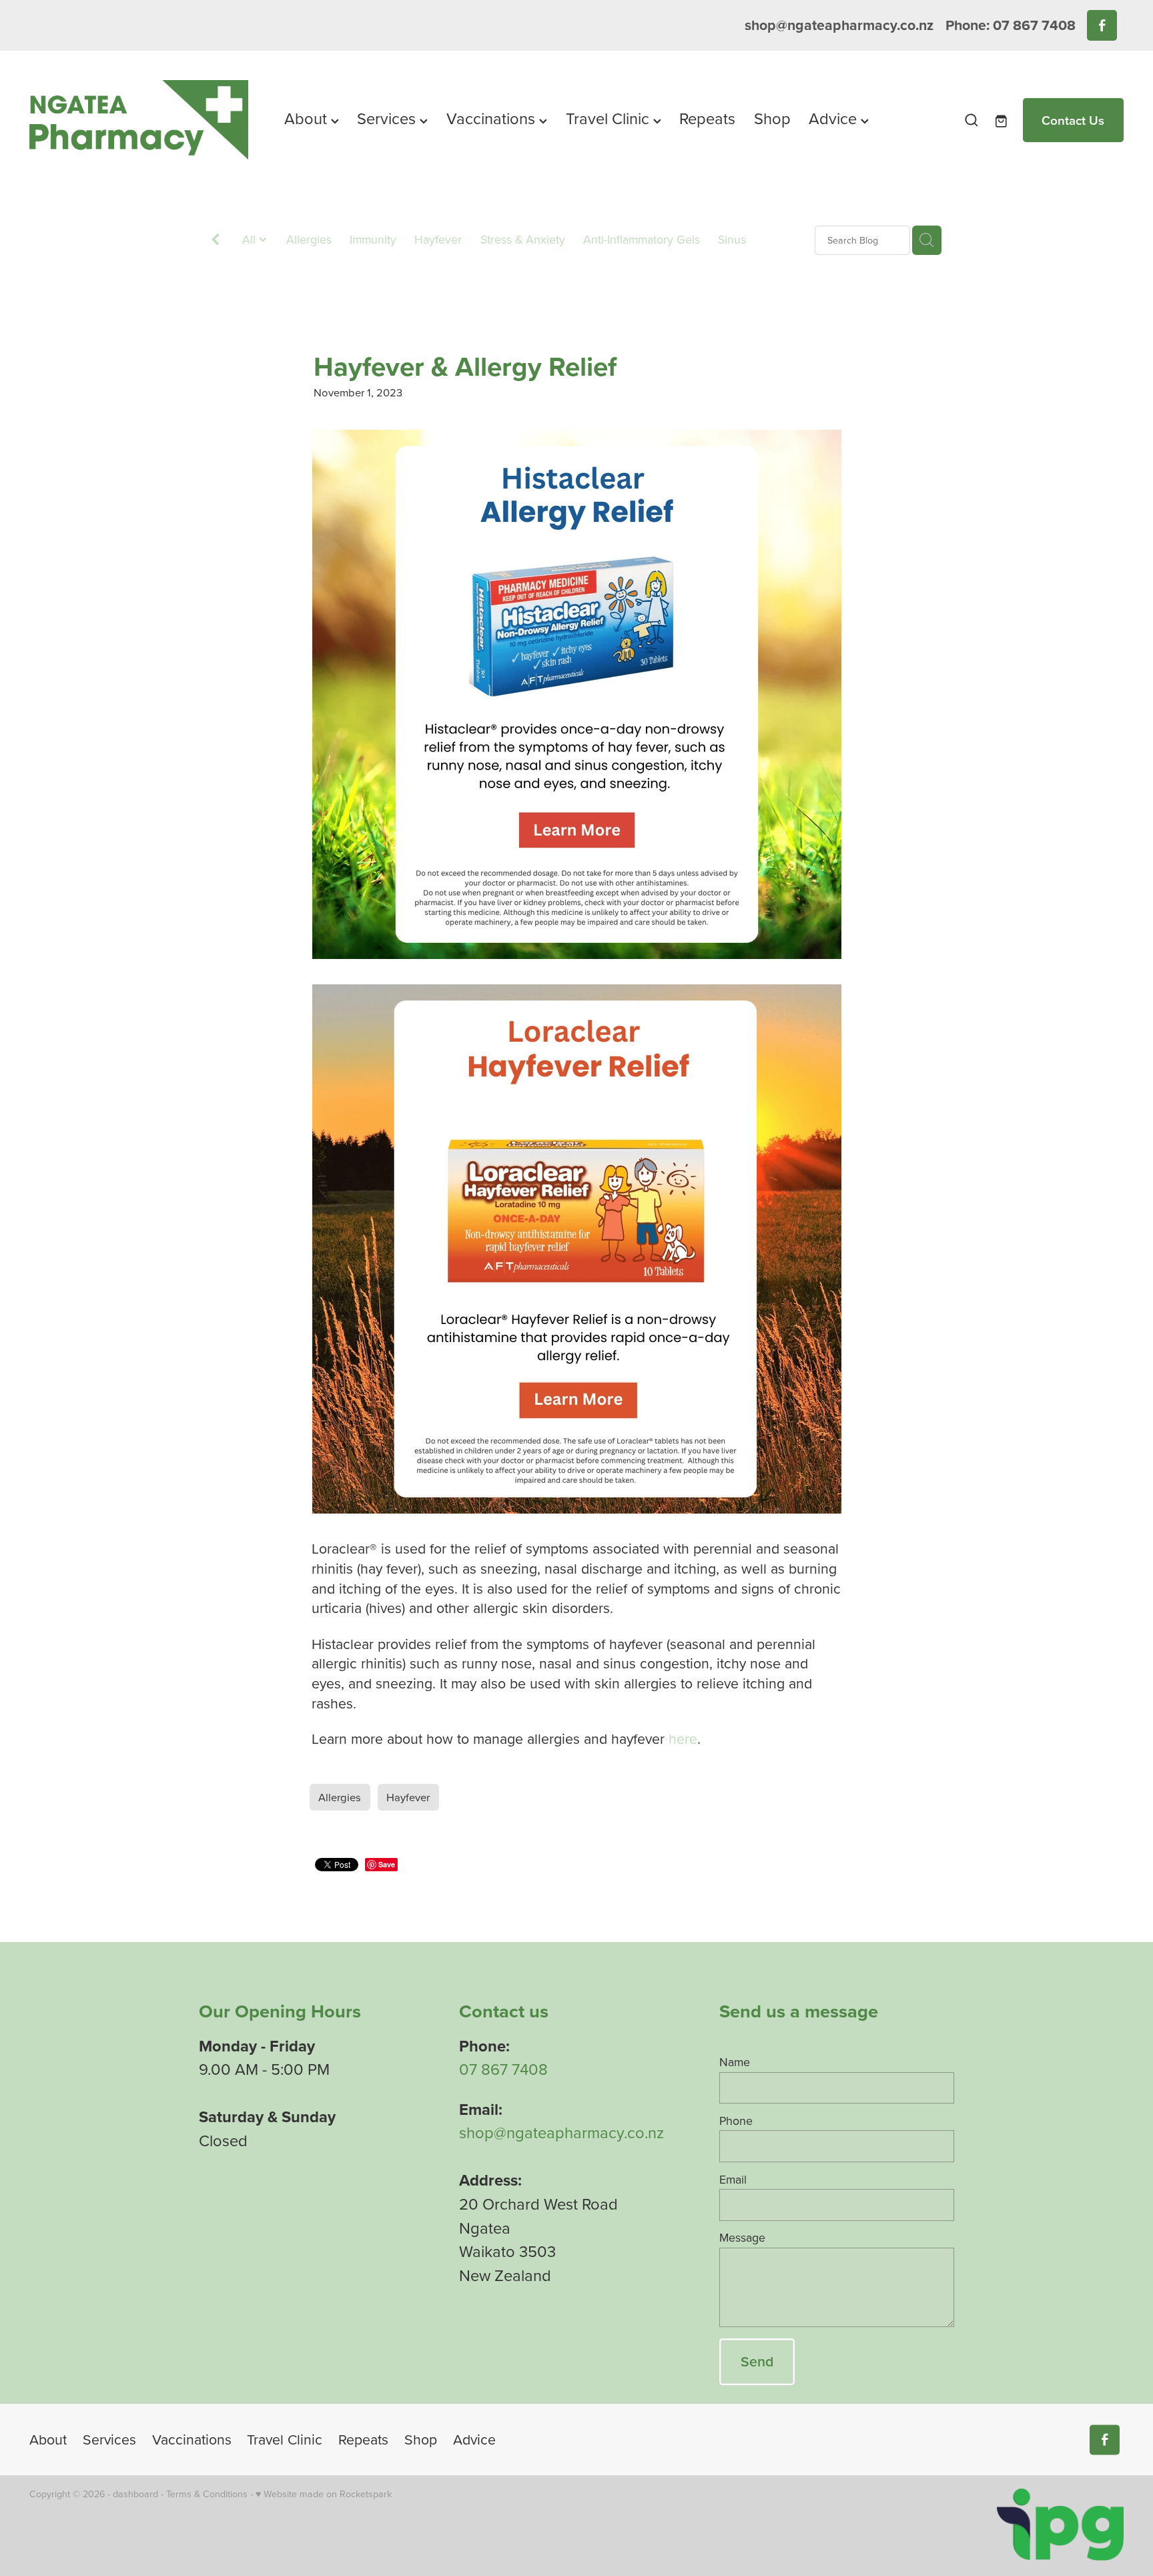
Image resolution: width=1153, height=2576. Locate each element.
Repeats (707, 118)
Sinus (732, 239)
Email (733, 2180)
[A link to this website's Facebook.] (1102, 25)
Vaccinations (493, 118)
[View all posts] (216, 241)
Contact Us (1073, 120)
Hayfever (438, 239)
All (251, 239)
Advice (835, 118)
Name (735, 2062)
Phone (736, 2121)
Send (757, 2361)
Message (742, 2238)
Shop (772, 118)
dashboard (135, 2494)
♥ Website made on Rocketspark (324, 2494)
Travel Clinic (610, 118)
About (308, 118)
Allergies (309, 239)
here (683, 1738)
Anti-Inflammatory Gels (642, 239)
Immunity (373, 239)
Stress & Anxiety (523, 239)
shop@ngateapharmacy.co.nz (839, 25)
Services (388, 118)
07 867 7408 (503, 2069)
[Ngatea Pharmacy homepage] (139, 120)
